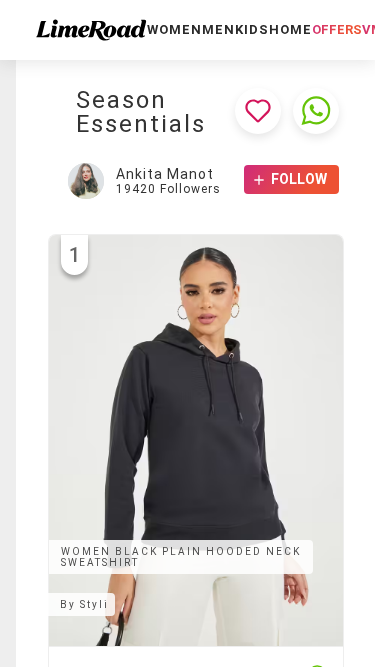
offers (337, 29)
